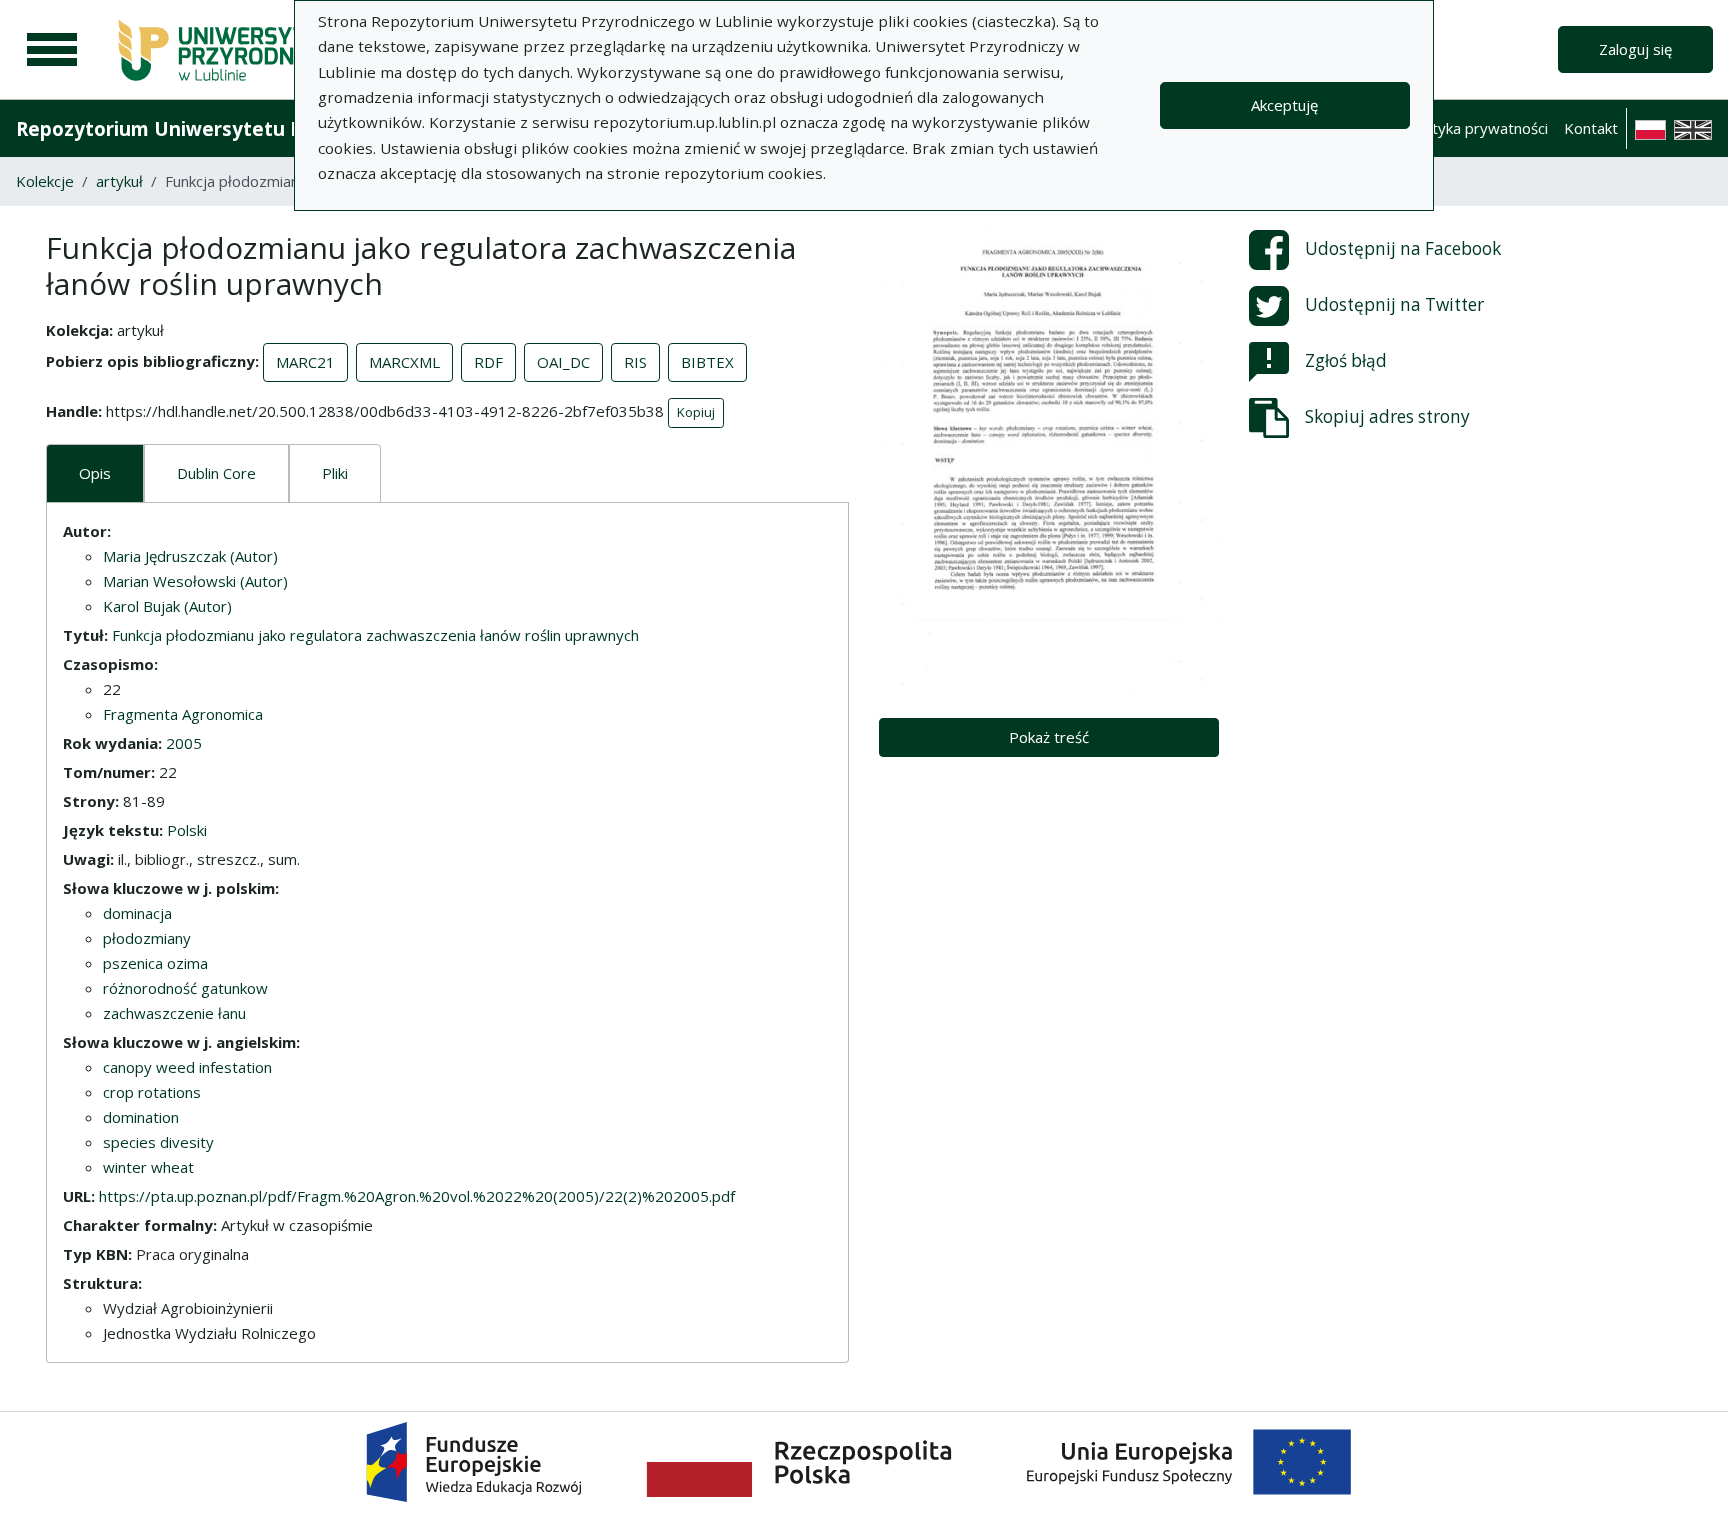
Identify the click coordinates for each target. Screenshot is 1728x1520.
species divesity (158, 1142)
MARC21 (305, 362)
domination (141, 1117)
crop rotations (152, 1092)
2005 (184, 743)
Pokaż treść (1049, 737)
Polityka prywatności (1477, 128)
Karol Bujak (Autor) (167, 606)
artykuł (119, 181)
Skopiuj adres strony (1387, 416)
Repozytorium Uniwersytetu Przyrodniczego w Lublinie (276, 128)
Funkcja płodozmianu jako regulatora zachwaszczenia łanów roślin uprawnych (375, 635)
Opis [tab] (95, 473)
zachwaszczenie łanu (174, 1013)
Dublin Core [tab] (216, 473)
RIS (635, 362)
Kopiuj (696, 412)
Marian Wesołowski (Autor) (195, 581)
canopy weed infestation (187, 1067)
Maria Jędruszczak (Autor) (190, 556)
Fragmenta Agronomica (183, 714)
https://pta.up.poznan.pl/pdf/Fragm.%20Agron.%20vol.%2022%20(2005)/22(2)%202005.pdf (417, 1196)
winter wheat (148, 1167)
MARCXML (404, 362)
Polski (187, 830)
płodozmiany (147, 938)
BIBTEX (707, 362)
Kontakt (1591, 128)
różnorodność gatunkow (185, 988)
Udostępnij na (1403, 248)
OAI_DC (563, 362)
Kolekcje (45, 181)
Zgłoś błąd (1346, 360)
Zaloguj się (1635, 49)
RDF (488, 362)
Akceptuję (1284, 105)
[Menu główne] (52, 50)
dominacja (137, 913)
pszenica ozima (155, 963)
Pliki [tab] (335, 473)
